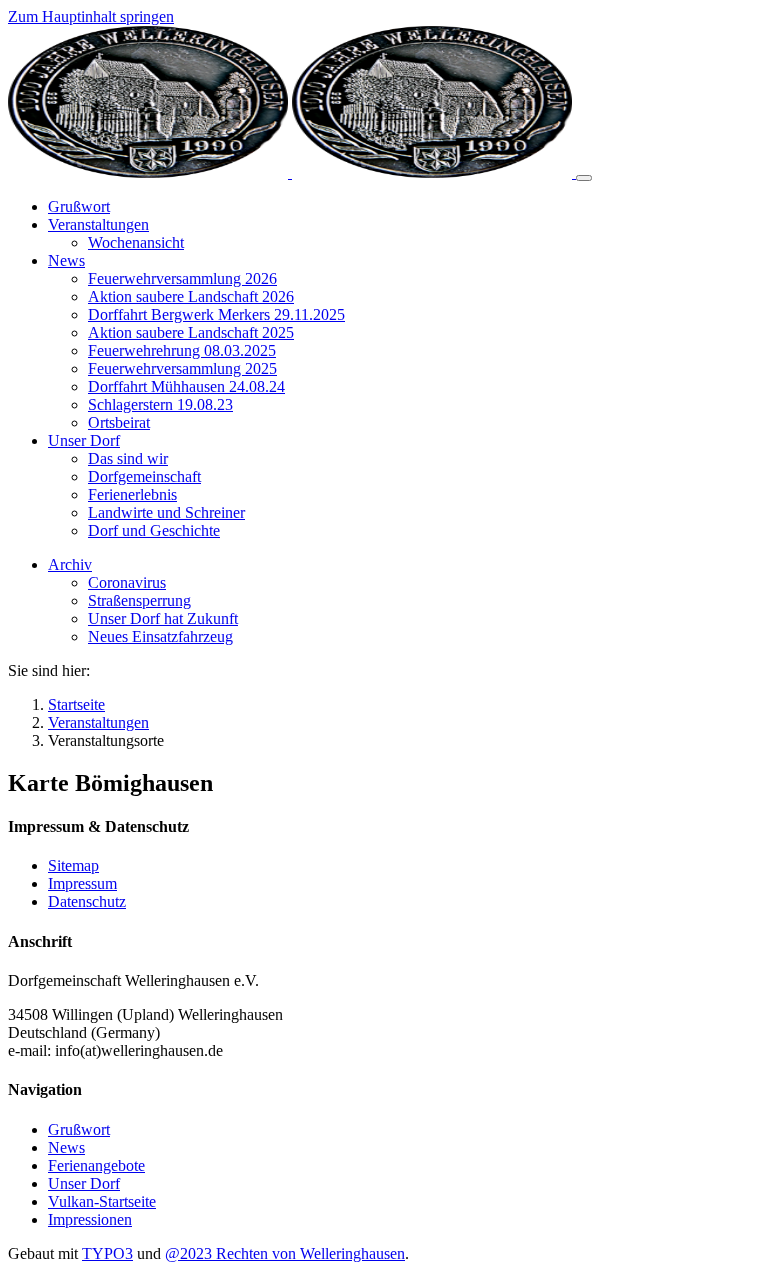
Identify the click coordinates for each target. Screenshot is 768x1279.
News (66, 1147)
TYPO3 (107, 1253)
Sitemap (73, 865)
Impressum (82, 883)
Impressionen (90, 1219)
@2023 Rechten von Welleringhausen (285, 1253)
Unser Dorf (84, 1183)
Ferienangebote (96, 1165)
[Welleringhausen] (292, 172)
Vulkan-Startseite (102, 1201)
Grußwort (79, 1129)
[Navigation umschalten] (584, 178)
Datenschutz (87, 901)
